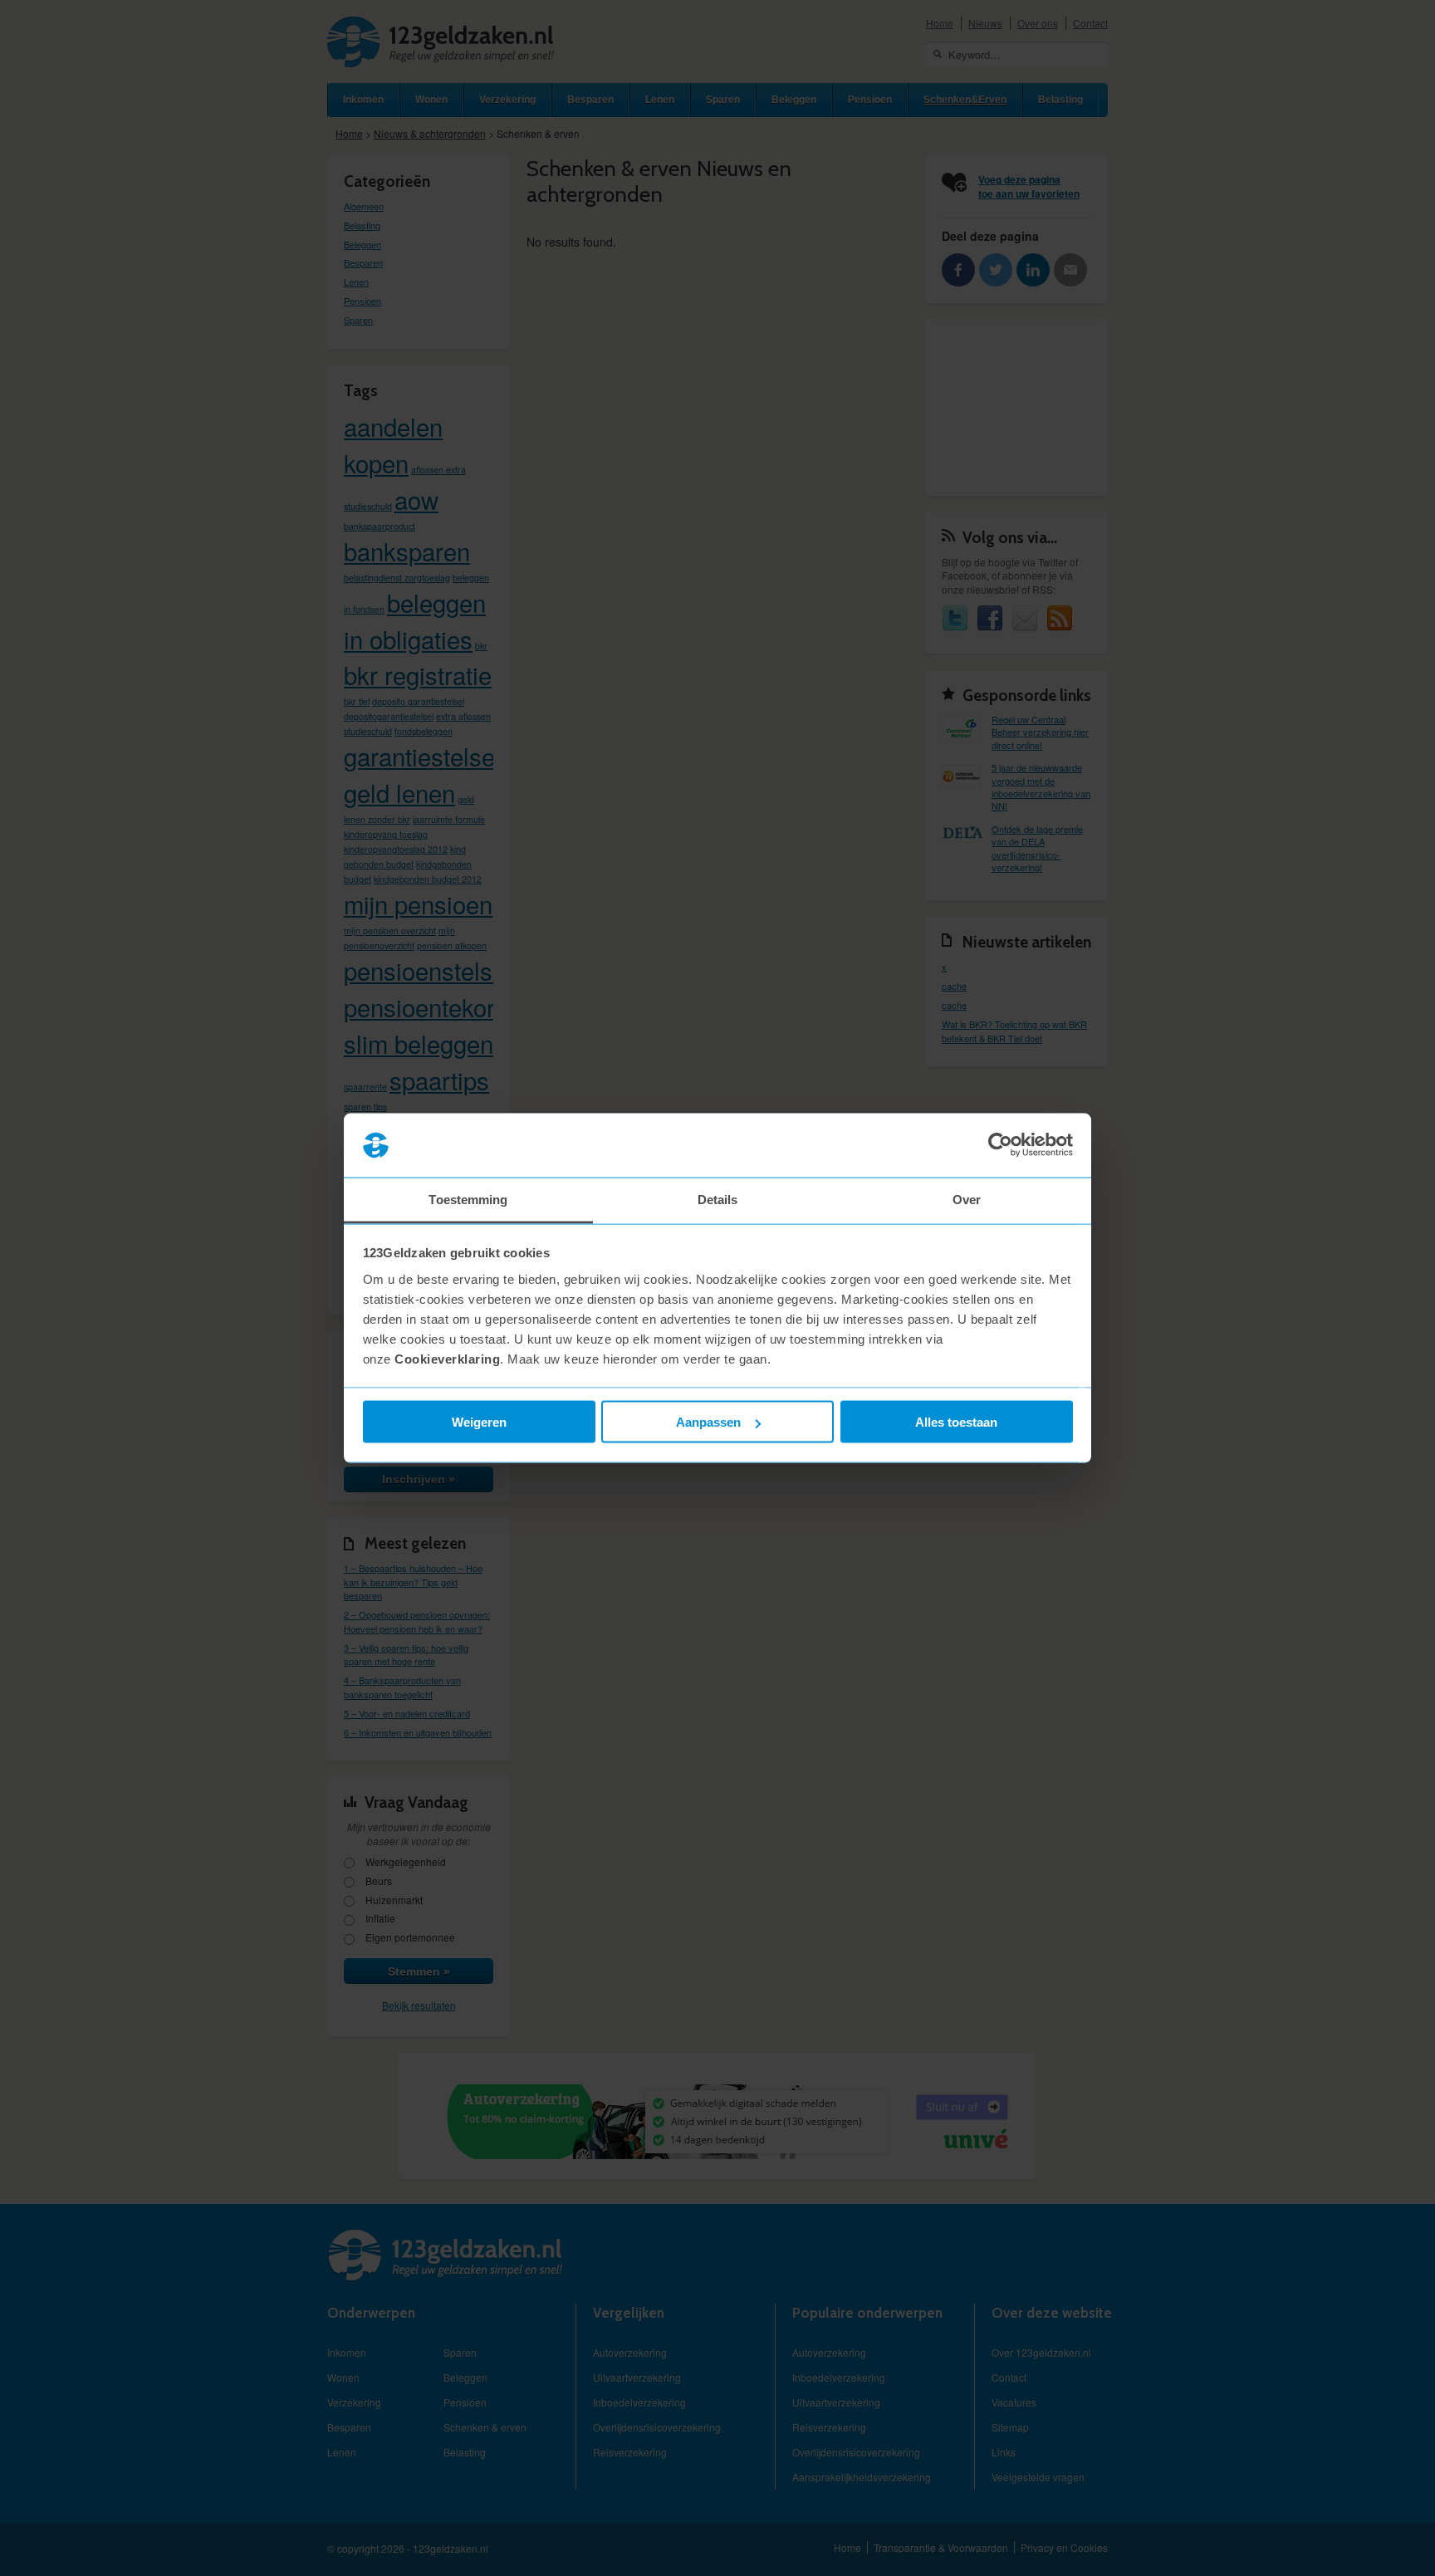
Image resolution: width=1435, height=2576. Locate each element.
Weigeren (479, 1422)
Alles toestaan (956, 1422)
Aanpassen (708, 1422)
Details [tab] (718, 1199)
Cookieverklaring (447, 1358)
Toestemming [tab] (468, 1199)
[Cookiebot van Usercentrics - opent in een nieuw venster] (1000, 1145)
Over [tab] (967, 1199)
